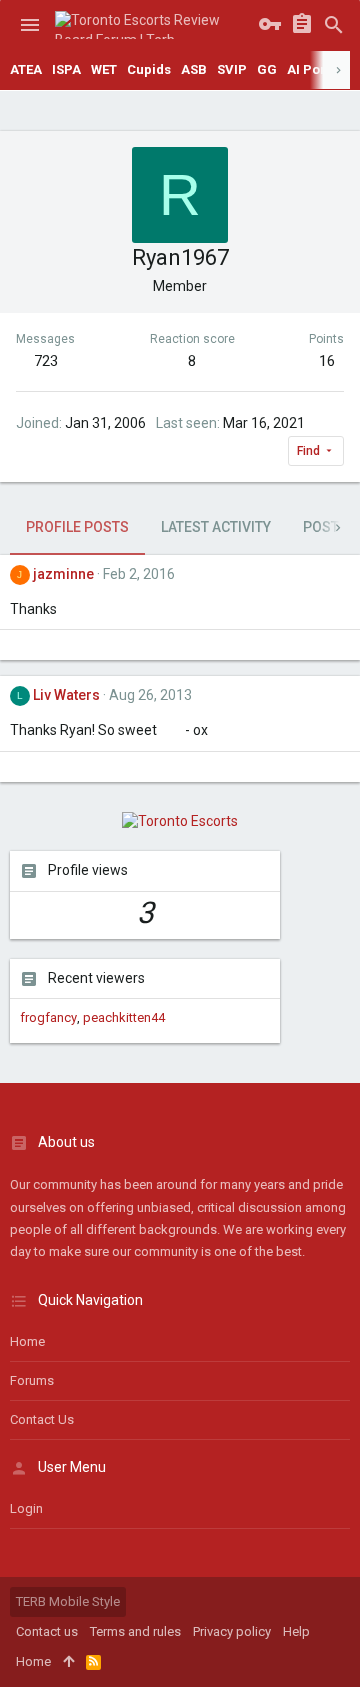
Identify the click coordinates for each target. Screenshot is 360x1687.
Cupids (149, 69)
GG (267, 69)
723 (46, 361)
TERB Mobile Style (68, 1601)
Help (296, 1631)
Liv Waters (66, 695)
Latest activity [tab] (216, 527)
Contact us (42, 1419)
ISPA (66, 69)
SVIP (232, 69)
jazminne (63, 574)
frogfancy (48, 1017)
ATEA (26, 69)
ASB (194, 69)
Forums (32, 1380)
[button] (30, 25)
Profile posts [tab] (77, 527)
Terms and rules (135, 1631)
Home (27, 1341)
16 (327, 361)
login (26, 1508)
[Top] (68, 1662)
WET (104, 69)
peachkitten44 (124, 1017)
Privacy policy (232, 1631)
